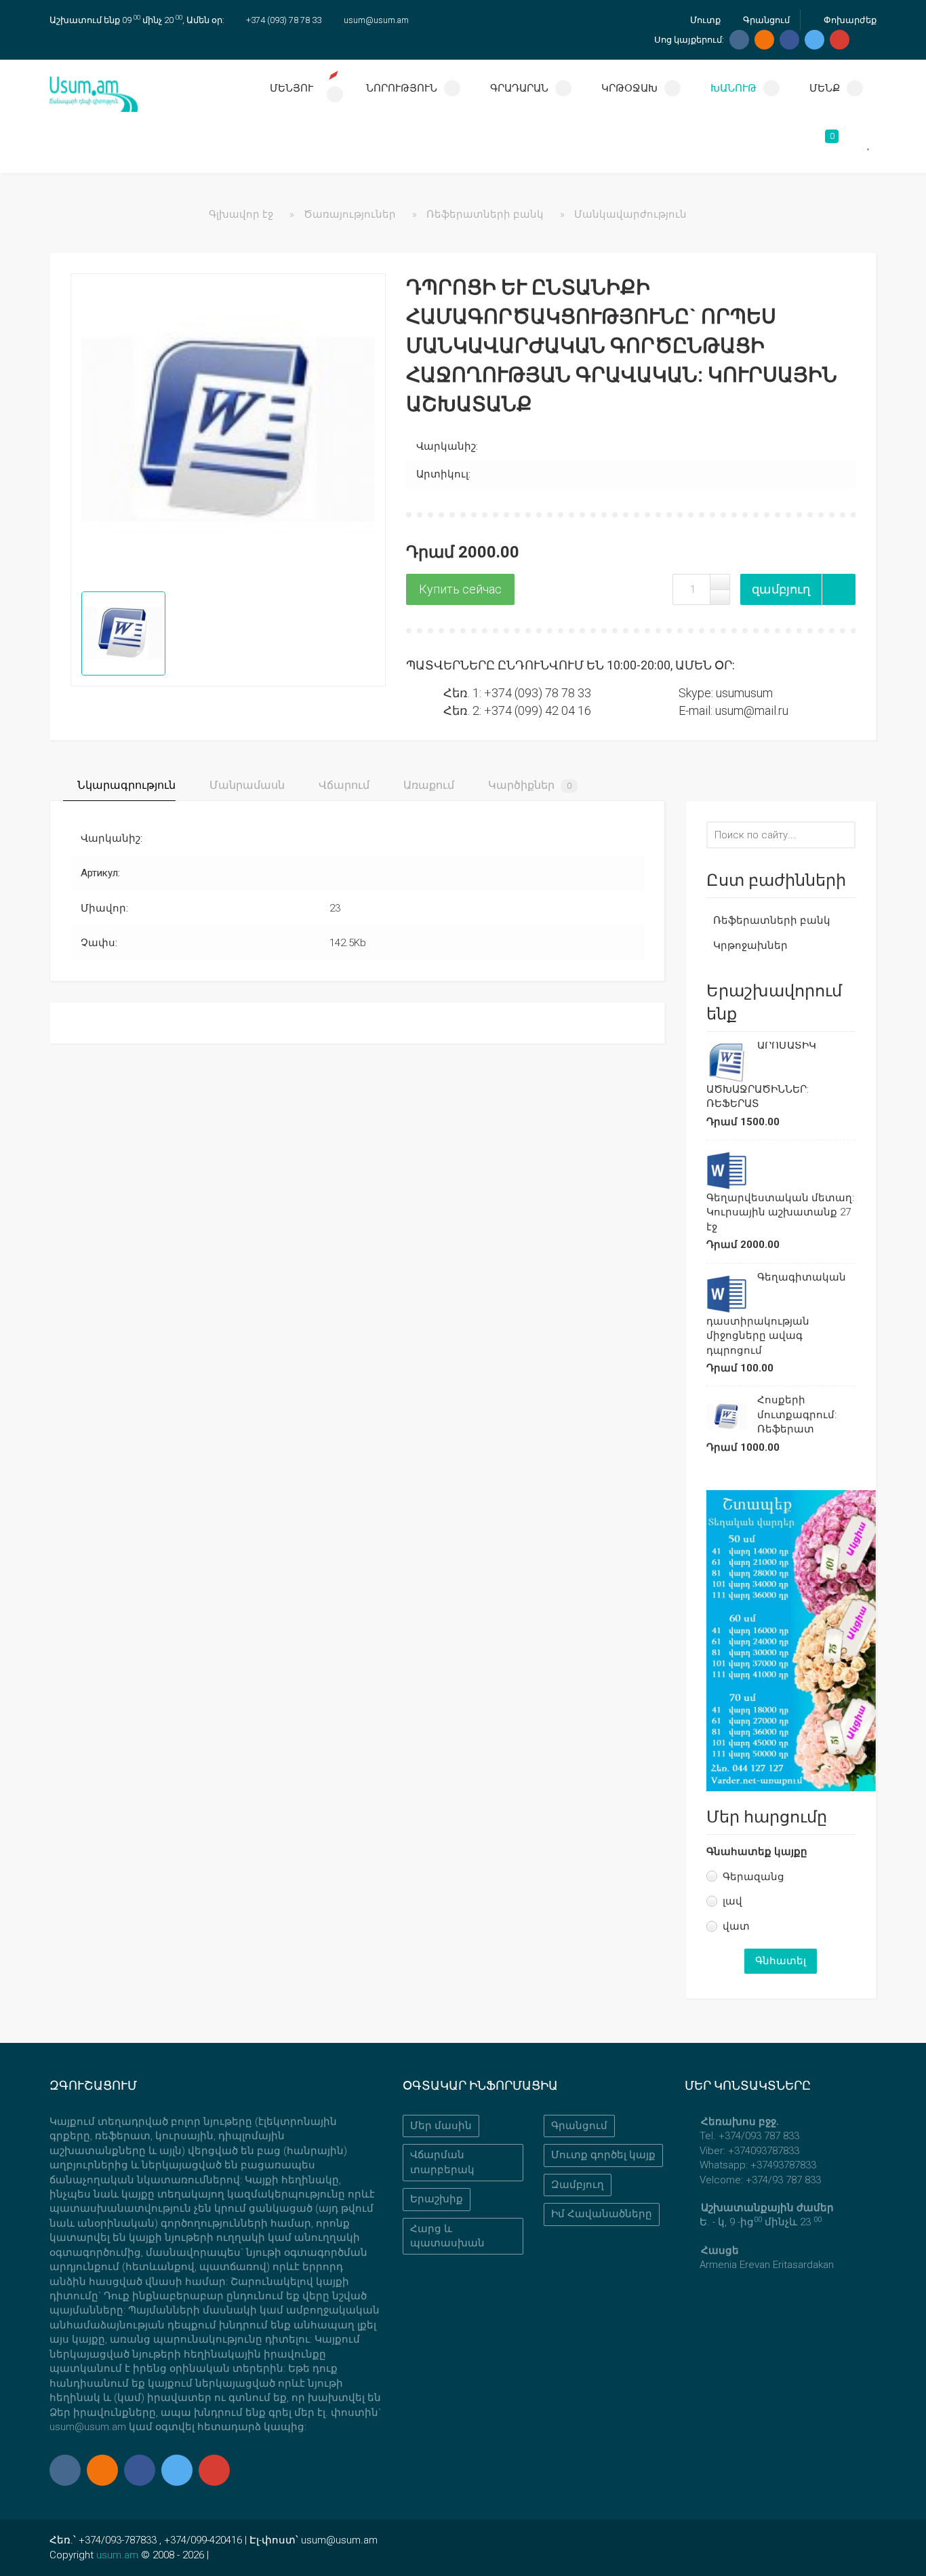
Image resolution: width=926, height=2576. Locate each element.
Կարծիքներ (528, 785)
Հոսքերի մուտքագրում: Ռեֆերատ (797, 1414)
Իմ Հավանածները (602, 2214)
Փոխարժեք (849, 20)
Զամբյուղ (578, 2185)
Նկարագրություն (125, 785)
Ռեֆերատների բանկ (772, 920)
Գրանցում (765, 20)
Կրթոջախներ (750, 945)
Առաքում (427, 785)
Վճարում (343, 785)
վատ (736, 1926)
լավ (732, 1901)
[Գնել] (460, 589)
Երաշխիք (437, 2199)
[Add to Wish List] (839, 589)
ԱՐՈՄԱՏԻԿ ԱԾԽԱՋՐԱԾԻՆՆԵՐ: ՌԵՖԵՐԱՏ (761, 1074)
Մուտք (704, 20)
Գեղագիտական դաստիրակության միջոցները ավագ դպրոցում (776, 1314)
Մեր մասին (441, 2126)
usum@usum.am (376, 20)
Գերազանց (753, 1877)
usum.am (117, 2555)
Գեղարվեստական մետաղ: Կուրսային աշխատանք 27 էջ (780, 1212)
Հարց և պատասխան (447, 2236)
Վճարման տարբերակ (442, 2162)
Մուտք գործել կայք (603, 2155)
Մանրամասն (246, 785)
